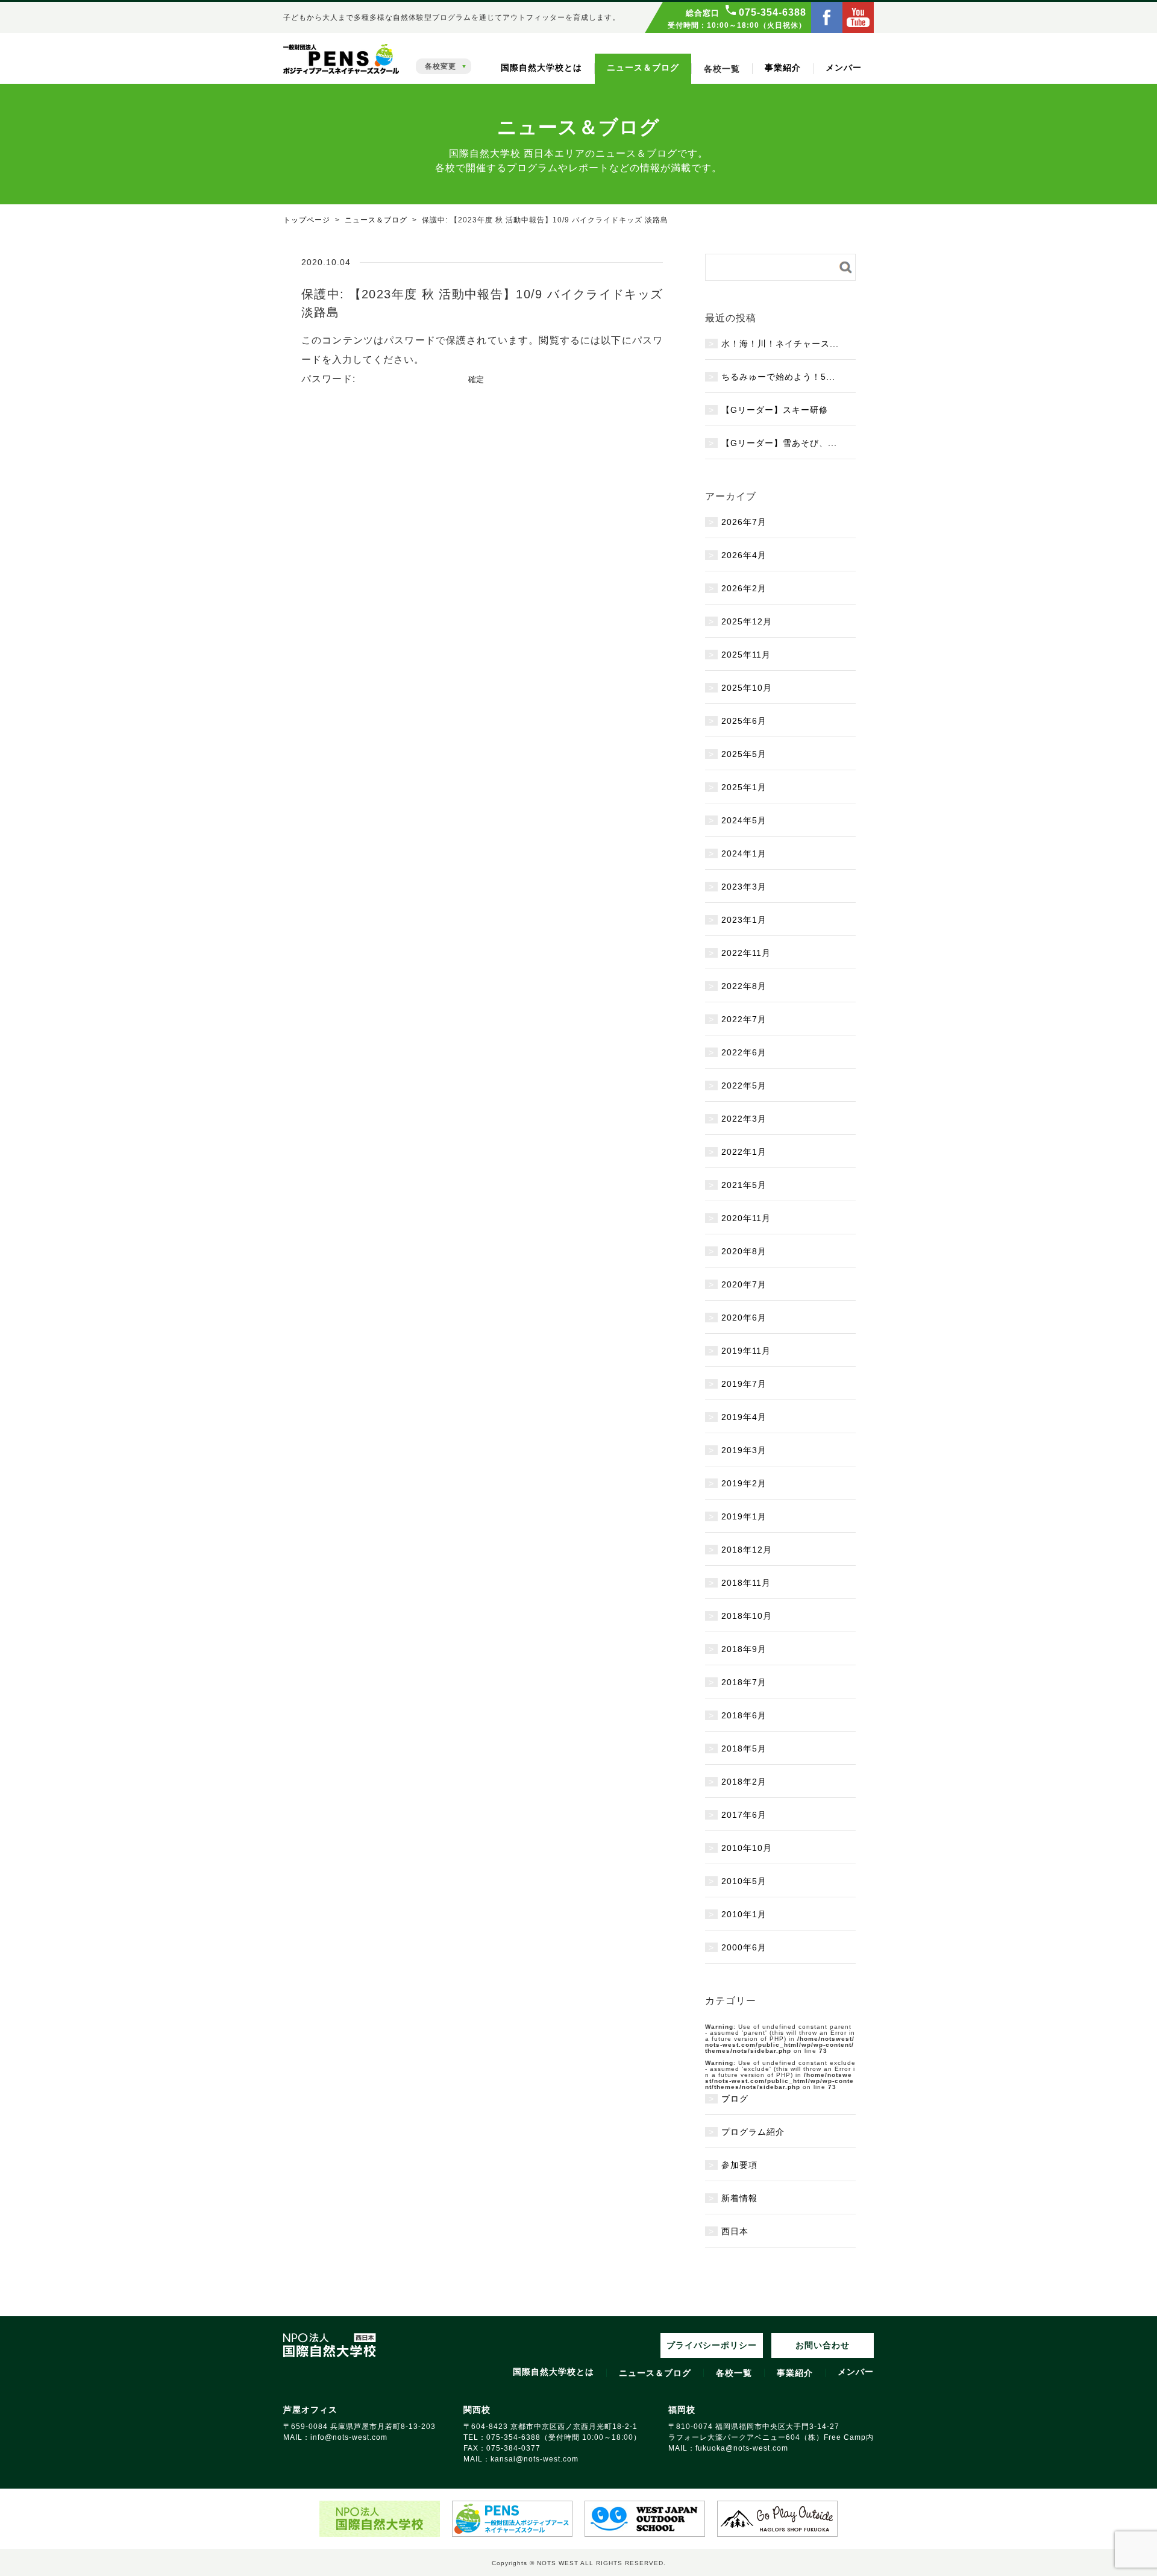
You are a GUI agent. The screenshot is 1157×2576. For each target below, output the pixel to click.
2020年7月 (744, 1284)
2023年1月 (744, 920)
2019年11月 (746, 1351)
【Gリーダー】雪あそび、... (779, 443)
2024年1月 (744, 853)
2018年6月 (744, 1715)
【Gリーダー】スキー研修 (775, 410)
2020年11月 (746, 1218)
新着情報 (739, 2198)
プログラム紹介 (753, 2132)
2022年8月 (744, 986)
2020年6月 (744, 1318)
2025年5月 (744, 754)
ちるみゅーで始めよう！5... (778, 377)
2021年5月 (744, 1185)
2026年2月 (744, 588)
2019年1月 (744, 1516)
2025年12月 (747, 621)
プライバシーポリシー (712, 2345)
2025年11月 (746, 655)
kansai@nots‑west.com (535, 2459)
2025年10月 (747, 688)
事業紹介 (783, 68)
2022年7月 (744, 1019)
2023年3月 (744, 887)
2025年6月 (744, 721)
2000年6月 (744, 1947)
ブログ (735, 2099)
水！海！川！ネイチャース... (780, 344)
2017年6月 (744, 1815)
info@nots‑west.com (349, 2437)
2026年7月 (744, 522)
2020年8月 (744, 1251)
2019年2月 (744, 1483)
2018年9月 (744, 1649)
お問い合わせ (823, 2345)
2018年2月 (744, 1782)
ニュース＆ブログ (643, 68)
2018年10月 (747, 1616)
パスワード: (330, 379)
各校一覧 (734, 2373)
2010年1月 (744, 1914)
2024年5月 (744, 820)
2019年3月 (744, 1450)
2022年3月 (744, 1119)
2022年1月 (744, 1152)
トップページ (307, 220)
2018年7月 (744, 1682)
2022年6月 (744, 1052)
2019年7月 (744, 1384)
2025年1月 (744, 787)
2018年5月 (744, 1748)
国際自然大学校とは (541, 68)
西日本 (735, 2231)
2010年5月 (744, 1881)
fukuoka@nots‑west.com (742, 2448)
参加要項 (739, 2165)
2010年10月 (747, 1848)
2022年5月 (744, 1085)
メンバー (844, 68)
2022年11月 (746, 953)
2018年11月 (746, 1583)
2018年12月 (747, 1550)
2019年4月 (744, 1417)
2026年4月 (744, 555)
